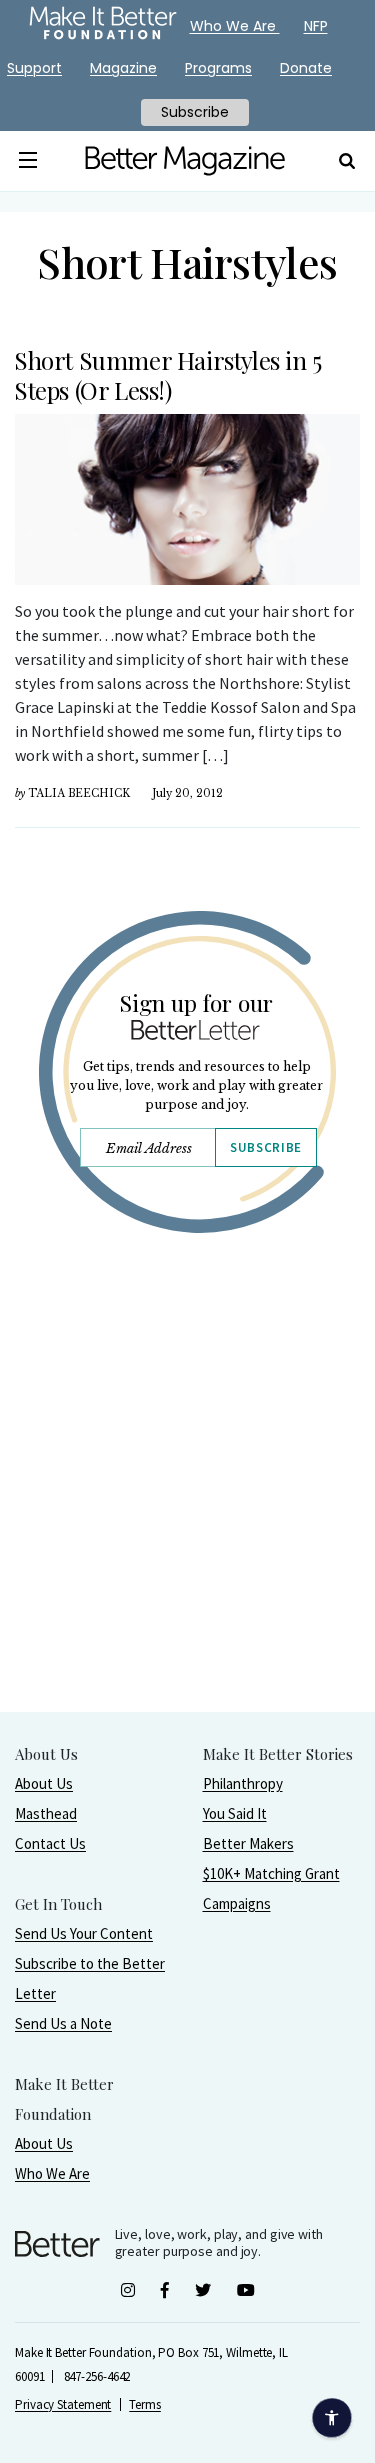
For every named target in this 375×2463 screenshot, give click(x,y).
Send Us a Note (63, 2023)
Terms (145, 2404)
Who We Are (52, 2173)
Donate (306, 68)
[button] (28, 161)
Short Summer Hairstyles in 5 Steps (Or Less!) (168, 375)
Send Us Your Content (84, 1933)
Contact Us (50, 1843)
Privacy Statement (63, 2404)
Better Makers (248, 1843)
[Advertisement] (187, 1523)
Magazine (123, 68)
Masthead (46, 1813)
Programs (218, 68)
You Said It (235, 1813)
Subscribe (266, 1147)
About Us (44, 1783)
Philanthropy (243, 1783)
